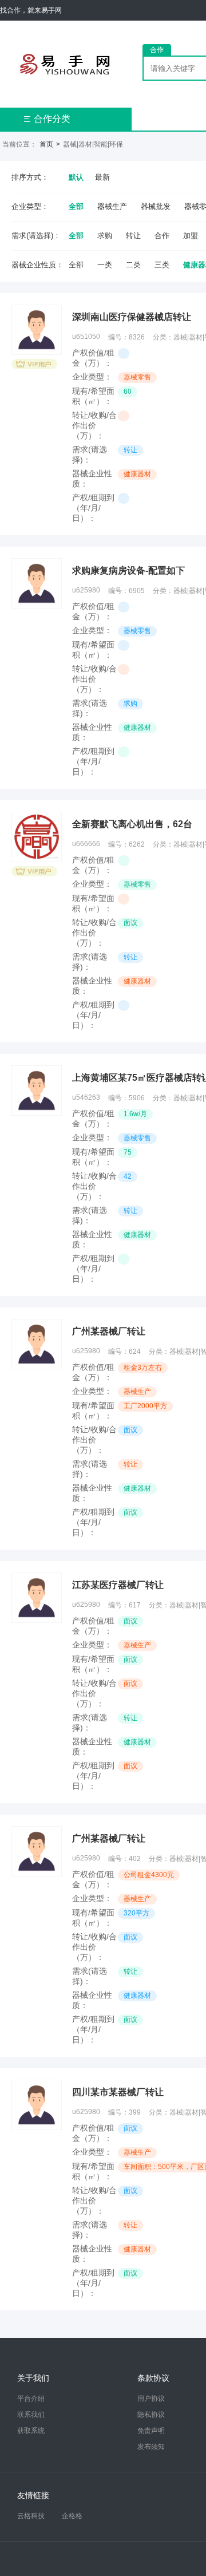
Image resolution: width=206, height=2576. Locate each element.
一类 (105, 265)
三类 (162, 265)
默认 (76, 177)
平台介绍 (31, 2399)
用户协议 (151, 2399)
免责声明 (151, 2431)
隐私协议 (151, 2415)
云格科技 (31, 2516)
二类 (133, 265)
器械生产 (112, 206)
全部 (76, 206)
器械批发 (156, 206)
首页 (46, 144)
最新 (102, 177)
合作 (162, 236)
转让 (133, 236)
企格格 (72, 2516)
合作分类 (47, 119)
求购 (105, 236)
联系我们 (31, 2415)
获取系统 (31, 2431)
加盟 (191, 236)
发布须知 (151, 2447)
